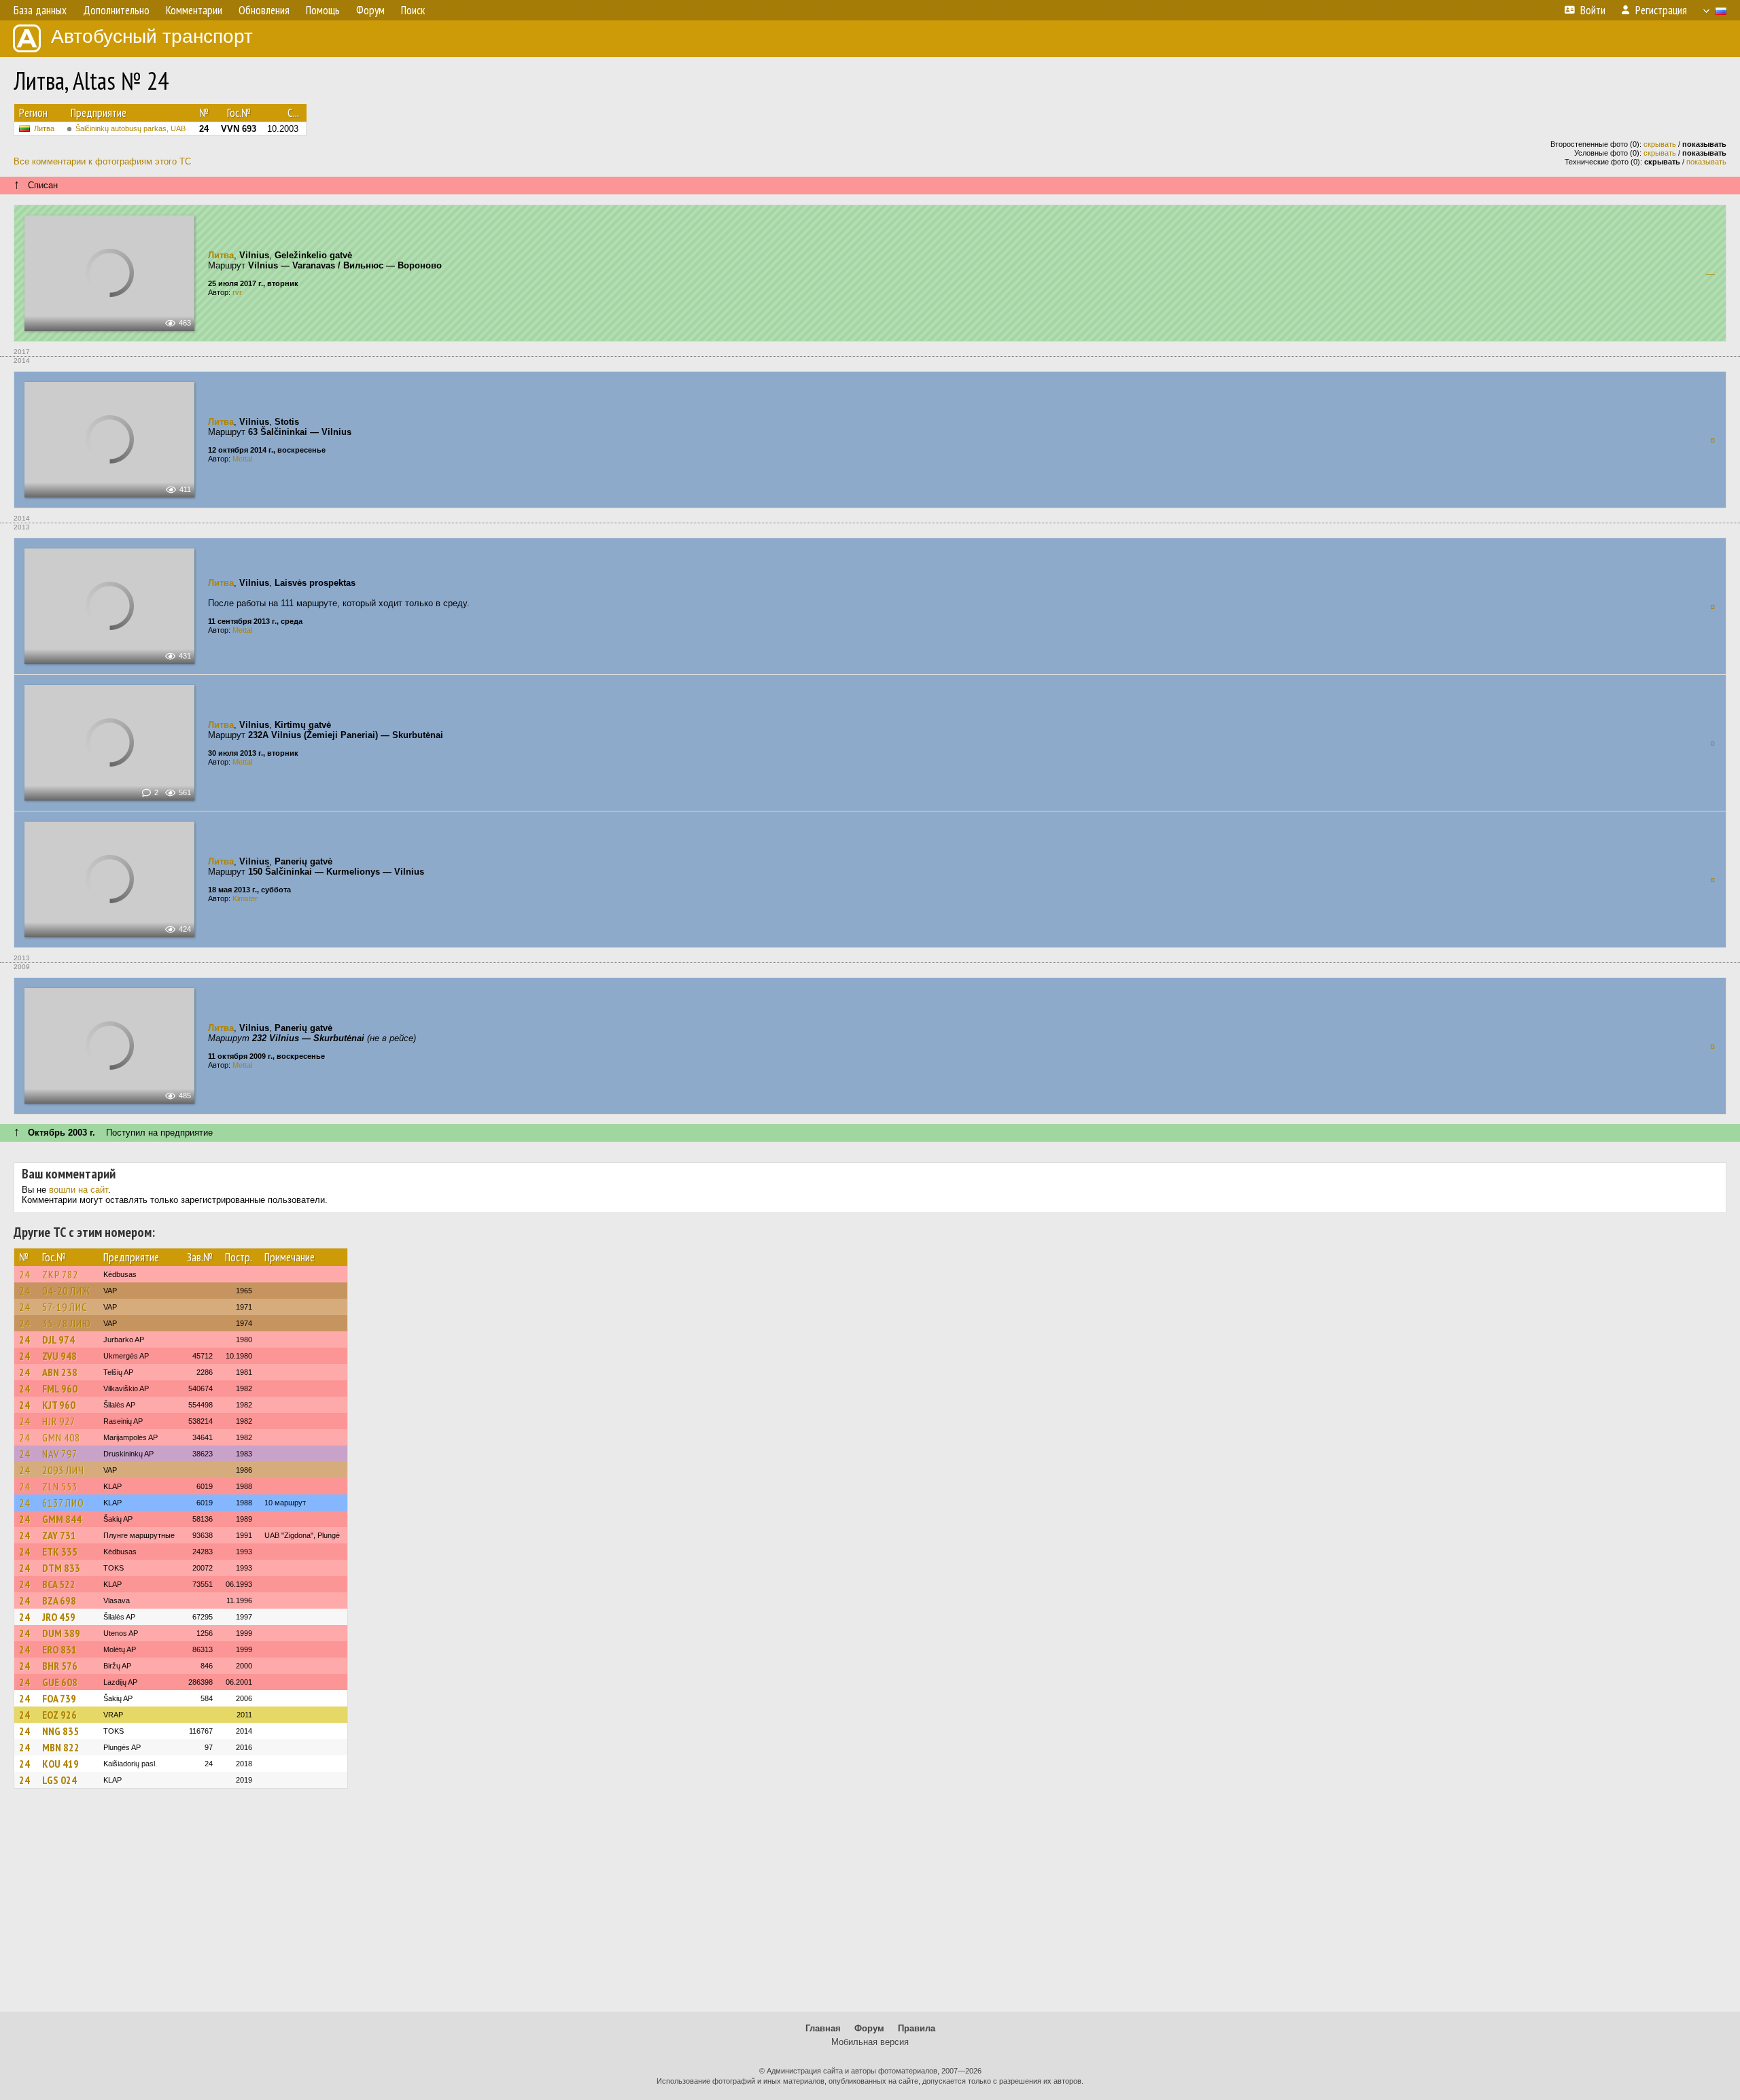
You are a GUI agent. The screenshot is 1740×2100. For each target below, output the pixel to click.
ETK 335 (60, 1552)
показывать (1706, 162)
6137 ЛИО (63, 1503)
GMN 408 (61, 1437)
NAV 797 (60, 1454)
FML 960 (60, 1388)
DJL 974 (58, 1340)
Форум (869, 2028)
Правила (917, 2028)
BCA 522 (59, 1584)
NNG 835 (60, 1731)
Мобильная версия (870, 2042)
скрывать (1660, 144)
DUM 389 (61, 1633)
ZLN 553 (60, 1486)
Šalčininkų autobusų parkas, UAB (130, 128)
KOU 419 (60, 1764)
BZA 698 (59, 1600)
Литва (44, 128)
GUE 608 (60, 1682)
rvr (237, 292)
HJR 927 (59, 1421)
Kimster (245, 898)
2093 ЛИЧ (63, 1470)
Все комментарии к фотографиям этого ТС (102, 161)
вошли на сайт (79, 1190)
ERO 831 (59, 1649)
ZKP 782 (60, 1274)
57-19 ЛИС (65, 1307)
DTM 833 (61, 1568)
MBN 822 (61, 1747)
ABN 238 (60, 1372)
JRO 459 (59, 1617)
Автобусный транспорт (152, 36)
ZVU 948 (59, 1356)
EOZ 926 (59, 1715)
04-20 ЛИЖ (66, 1291)
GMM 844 (62, 1519)
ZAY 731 (59, 1535)
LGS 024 (59, 1780)
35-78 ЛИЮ (67, 1323)
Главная (823, 2028)
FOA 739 (59, 1698)
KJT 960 (59, 1405)
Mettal (242, 459)
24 (24, 1274)
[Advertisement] (870, 1906)
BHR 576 (60, 1666)
